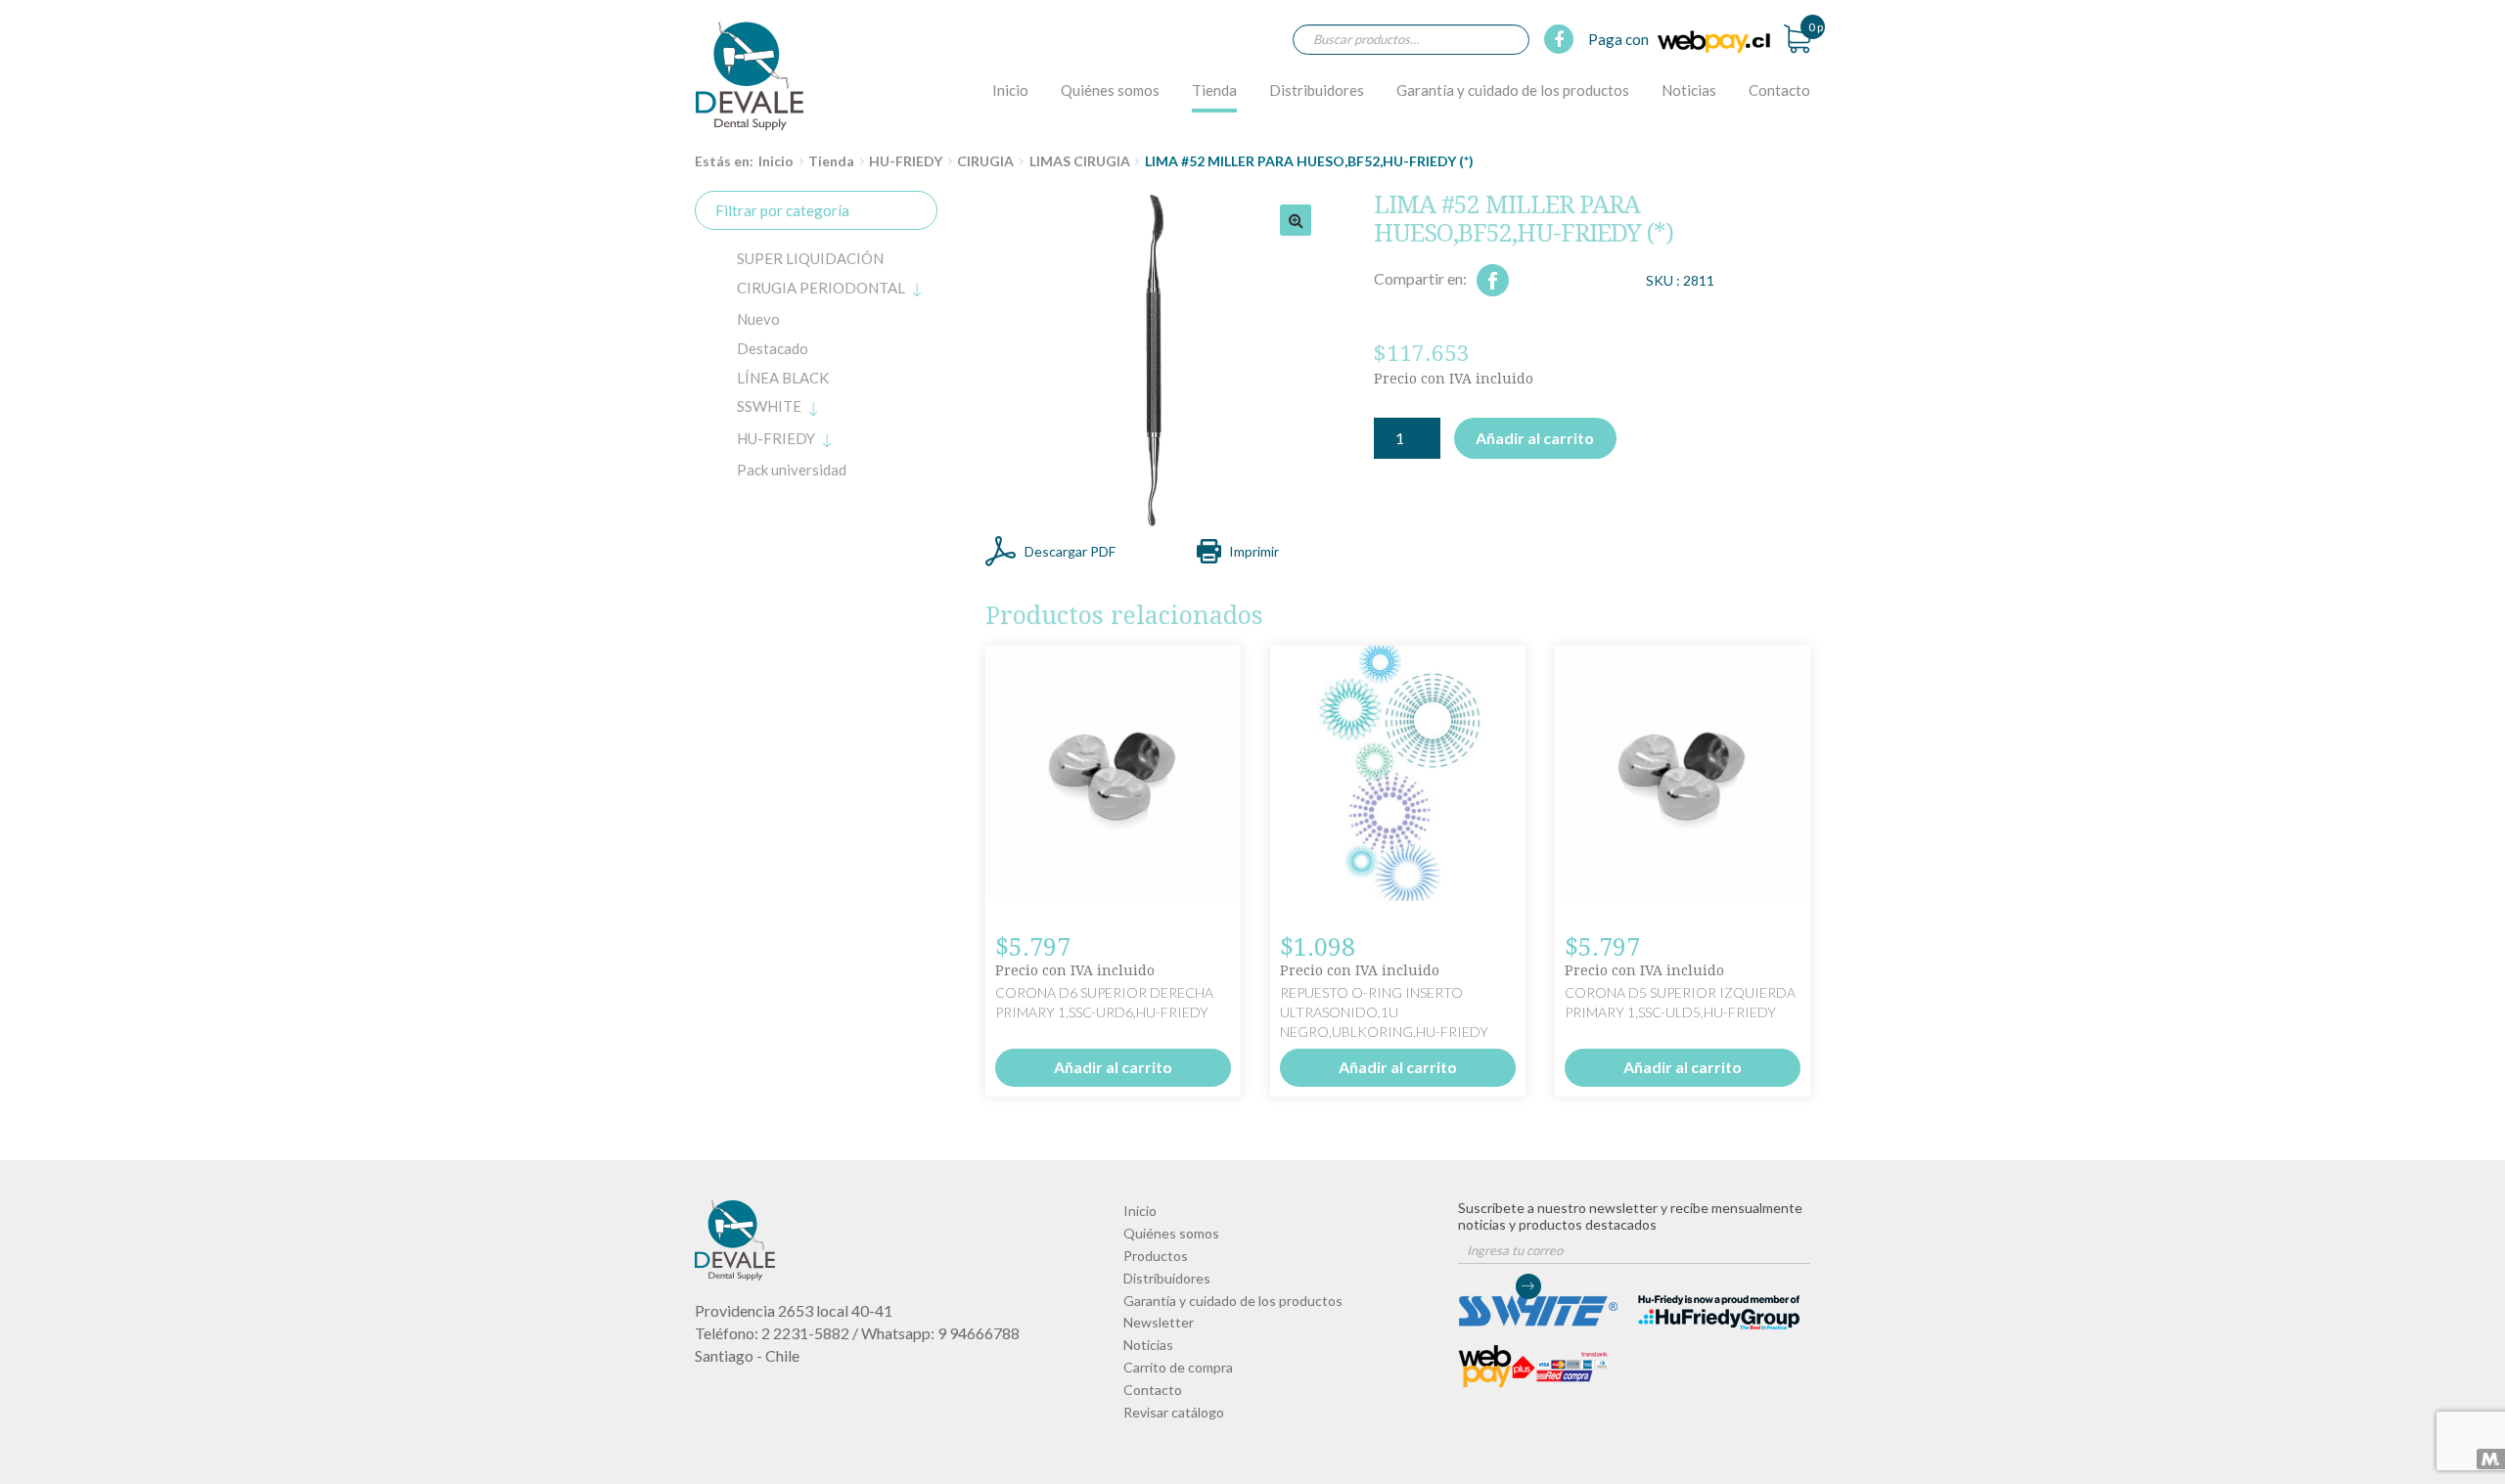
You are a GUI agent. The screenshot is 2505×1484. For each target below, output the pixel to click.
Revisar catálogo (1174, 1412)
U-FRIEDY (776, 438)
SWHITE (769, 406)
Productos (1156, 1256)
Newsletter (1159, 1322)
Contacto (1779, 90)
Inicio (1010, 90)
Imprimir (1254, 551)
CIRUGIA (985, 161)
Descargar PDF (1070, 551)
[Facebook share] (1493, 280)
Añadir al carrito (1535, 438)
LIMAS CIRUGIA (1080, 161)
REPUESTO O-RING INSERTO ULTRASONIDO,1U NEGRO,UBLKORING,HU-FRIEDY (1384, 1012)
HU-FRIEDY (906, 161)
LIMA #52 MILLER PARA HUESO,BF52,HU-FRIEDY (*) (750, 75)
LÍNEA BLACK (783, 378)
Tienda (1214, 90)
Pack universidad (792, 470)
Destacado (773, 348)
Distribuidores (1317, 90)
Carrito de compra (1178, 1367)
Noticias (1689, 90)
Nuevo (758, 319)
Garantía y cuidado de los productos (1513, 90)
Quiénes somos (1110, 90)
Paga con (1620, 39)
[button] (1296, 220)
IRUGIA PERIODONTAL (821, 288)
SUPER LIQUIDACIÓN (810, 258)
